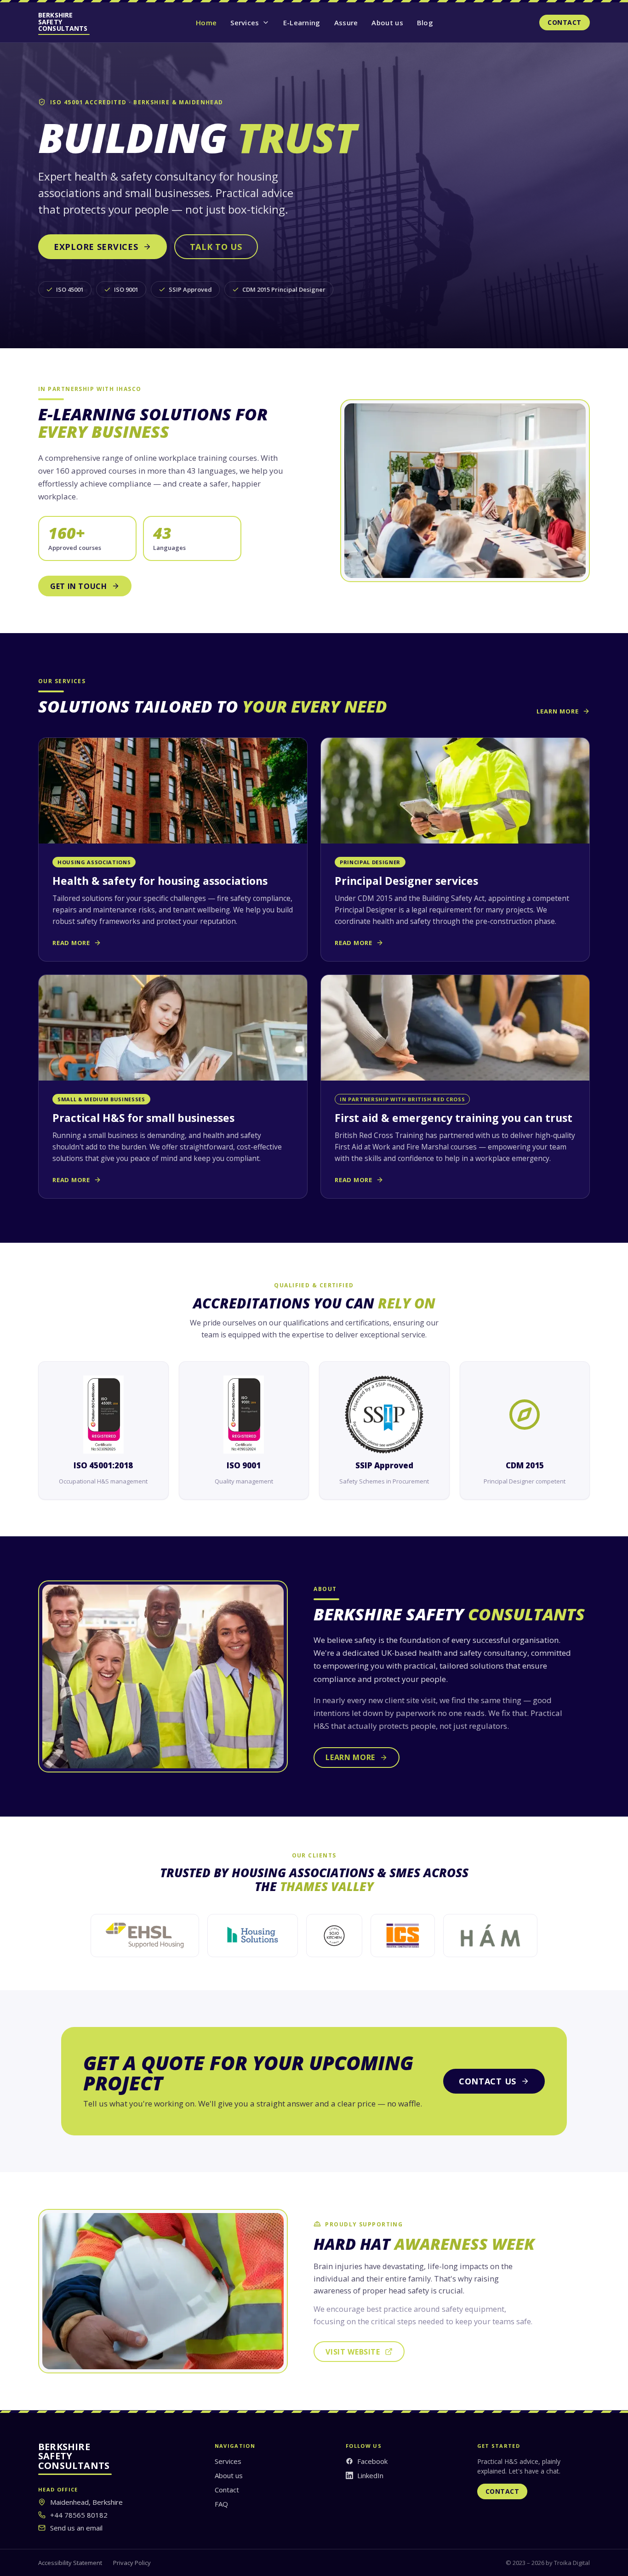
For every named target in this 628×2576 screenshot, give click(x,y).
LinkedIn (370, 2475)
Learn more (558, 711)
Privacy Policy (132, 2563)
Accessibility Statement (70, 2563)
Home (206, 23)
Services (245, 23)
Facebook (372, 2461)
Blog (425, 23)
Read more (71, 943)
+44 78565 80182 (79, 2515)
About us (387, 23)
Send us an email (76, 2528)
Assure (346, 23)
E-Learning (302, 23)
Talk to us (216, 247)
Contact (565, 22)
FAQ (221, 2504)
